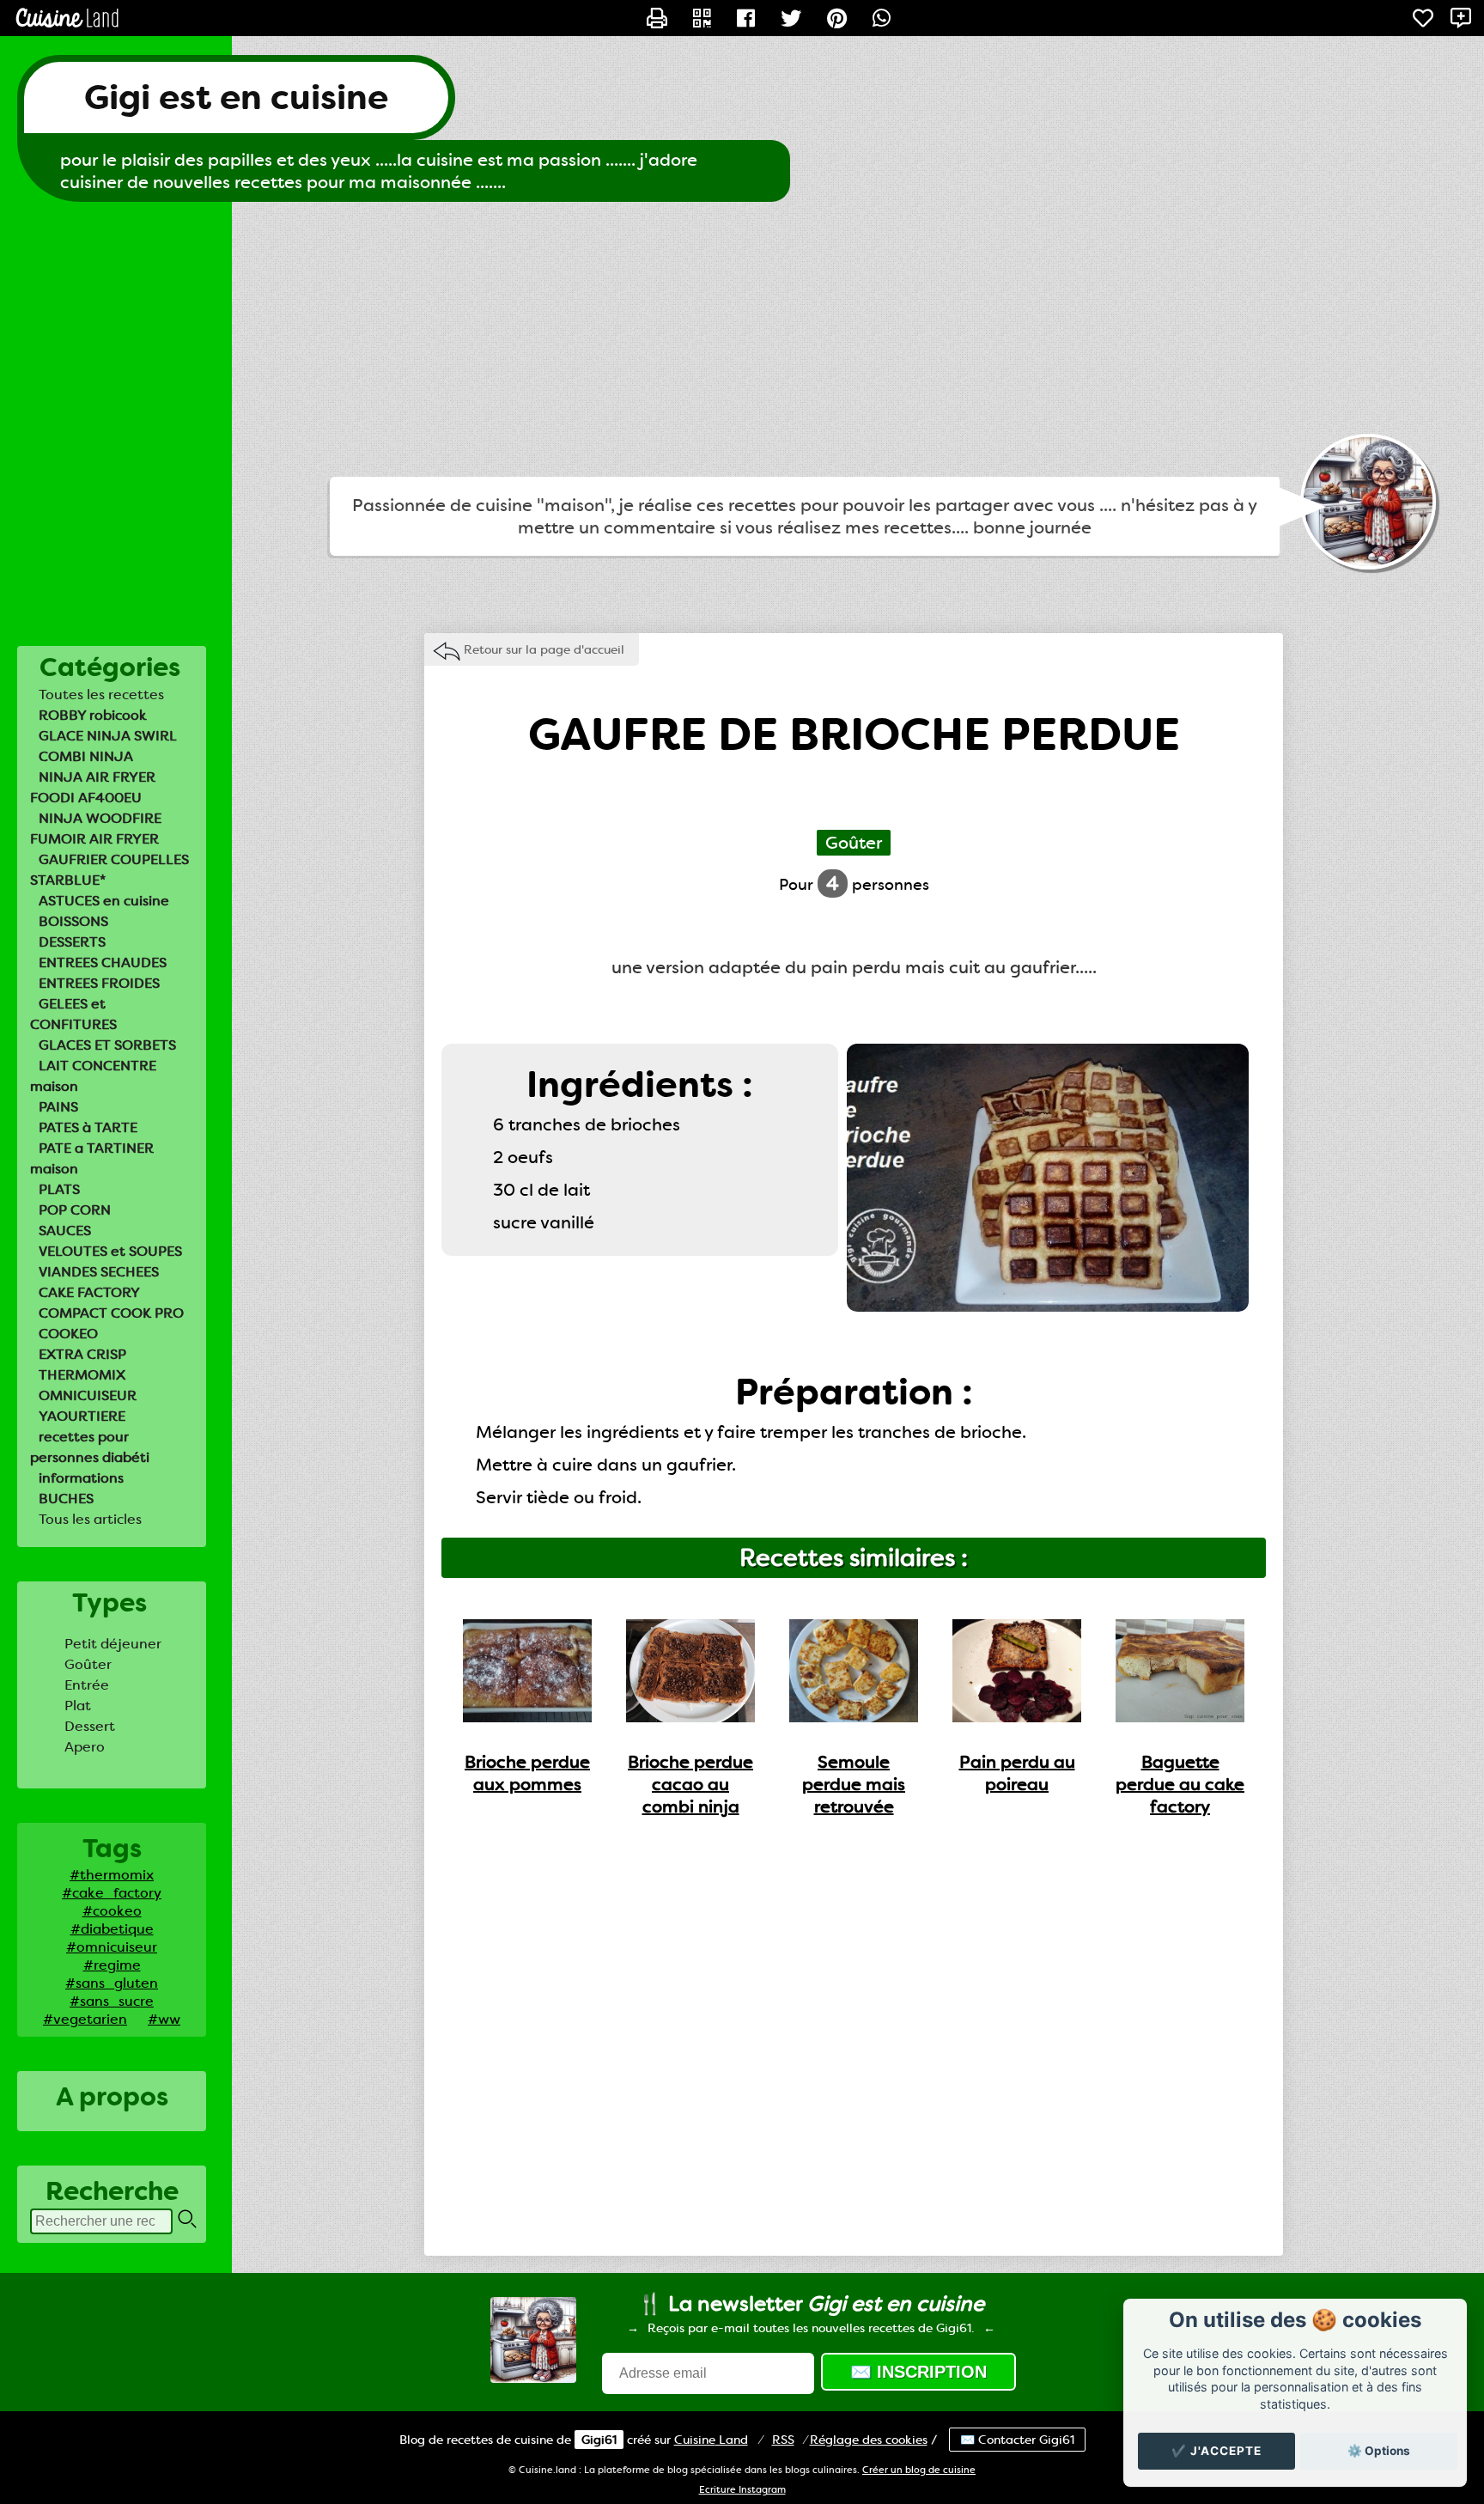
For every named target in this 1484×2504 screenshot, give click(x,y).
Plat (78, 1706)
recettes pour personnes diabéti (90, 1447)
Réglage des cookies (869, 2440)
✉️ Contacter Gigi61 (1017, 2440)
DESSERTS (72, 942)
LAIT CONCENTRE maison (93, 1076)
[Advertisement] (742, 339)
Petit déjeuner (113, 1644)
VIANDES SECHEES (99, 1272)
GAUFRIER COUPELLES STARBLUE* (109, 870)
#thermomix (112, 1875)
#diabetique (112, 1929)
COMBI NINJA (86, 756)
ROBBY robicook (93, 715)
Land (711, 2440)
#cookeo (112, 1911)
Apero (85, 1747)
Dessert (90, 1726)
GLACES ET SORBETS (107, 1045)
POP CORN (75, 1210)
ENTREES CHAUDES (103, 963)
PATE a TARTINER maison (92, 1158)
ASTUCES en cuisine (104, 901)
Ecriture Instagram (742, 2490)
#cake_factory (112, 1893)
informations (81, 1478)
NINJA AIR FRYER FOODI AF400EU (93, 787)
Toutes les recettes (101, 695)
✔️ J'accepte (1216, 2451)
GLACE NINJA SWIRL (108, 736)
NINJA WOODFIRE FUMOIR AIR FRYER (96, 829)
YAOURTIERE (82, 1416)
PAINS (58, 1107)
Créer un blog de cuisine (919, 2470)
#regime (112, 1965)
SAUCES (65, 1231)
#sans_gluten (112, 1983)
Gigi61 (599, 2440)
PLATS (59, 1189)
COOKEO (68, 1334)
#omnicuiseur (112, 1947)
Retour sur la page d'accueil (544, 649)
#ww (164, 2019)
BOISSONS (73, 921)
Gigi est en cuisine (236, 97)
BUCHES (66, 1499)
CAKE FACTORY (89, 1292)
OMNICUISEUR (88, 1395)
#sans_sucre (112, 2001)
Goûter (88, 1664)
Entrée (87, 1685)
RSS (783, 2440)
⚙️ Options (1379, 2451)
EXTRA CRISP (82, 1354)
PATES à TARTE (88, 1127)
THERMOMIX (82, 1375)
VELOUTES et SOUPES (110, 1251)
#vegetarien (85, 2019)
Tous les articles (90, 1519)
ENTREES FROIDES (99, 983)
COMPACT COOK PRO (111, 1313)
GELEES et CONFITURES (73, 1014)
